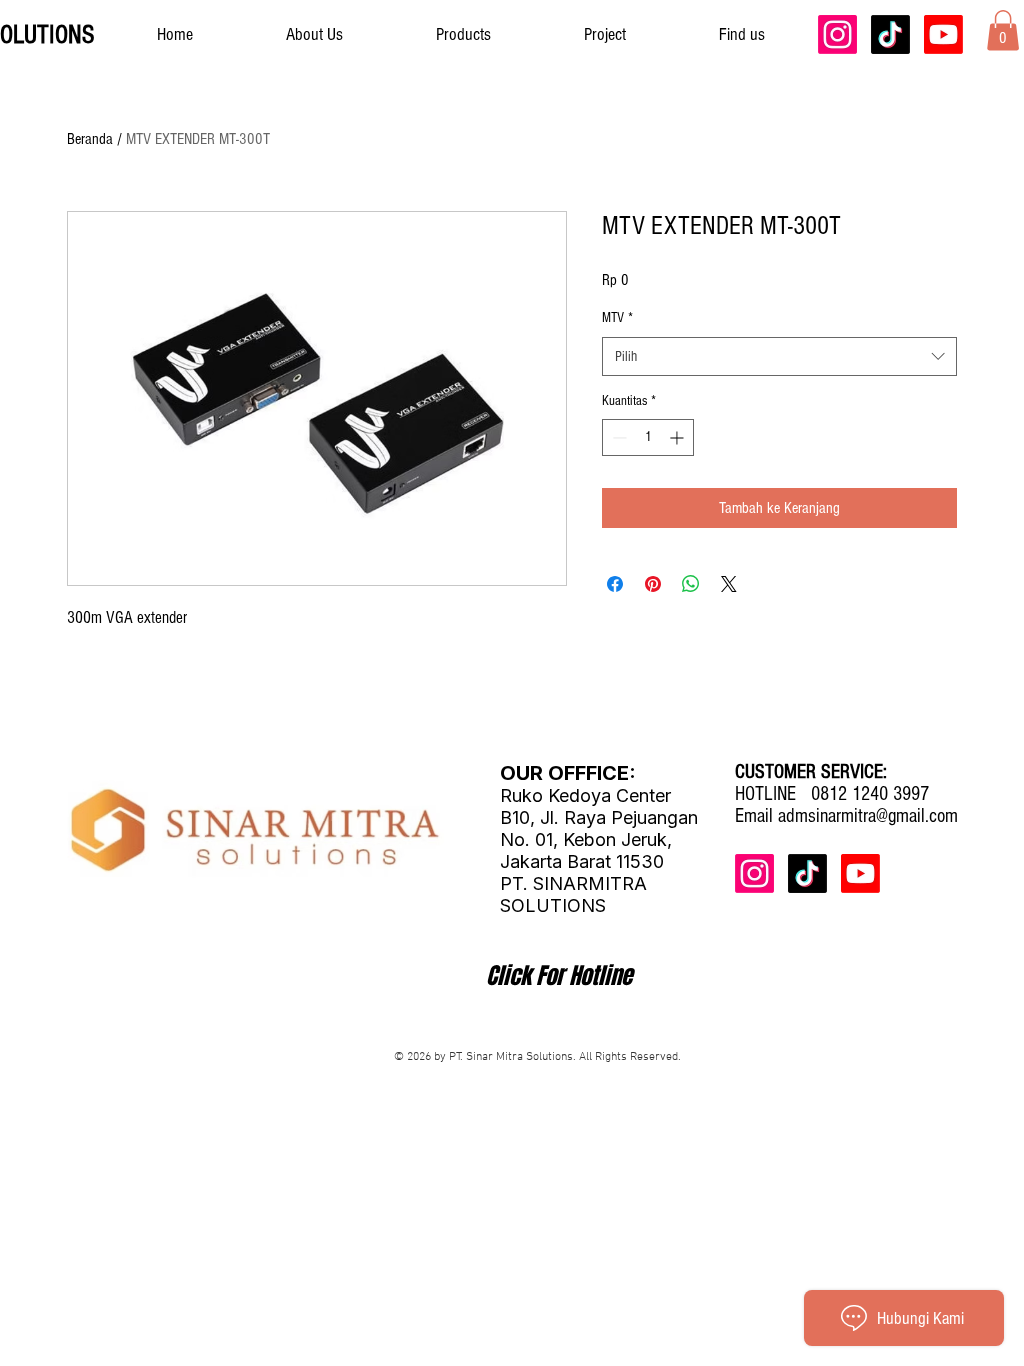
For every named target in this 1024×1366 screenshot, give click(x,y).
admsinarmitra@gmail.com (868, 816)
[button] (1003, 30)
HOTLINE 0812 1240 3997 (832, 794)
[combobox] (779, 356)
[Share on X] (729, 584)
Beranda (90, 139)
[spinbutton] (648, 437)
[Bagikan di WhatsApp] (691, 584)
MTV (617, 318)
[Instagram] (837, 34)
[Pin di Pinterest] (653, 584)
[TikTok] (890, 34)
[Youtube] (943, 34)
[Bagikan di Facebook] (615, 584)
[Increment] (678, 437)
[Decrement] (617, 437)
